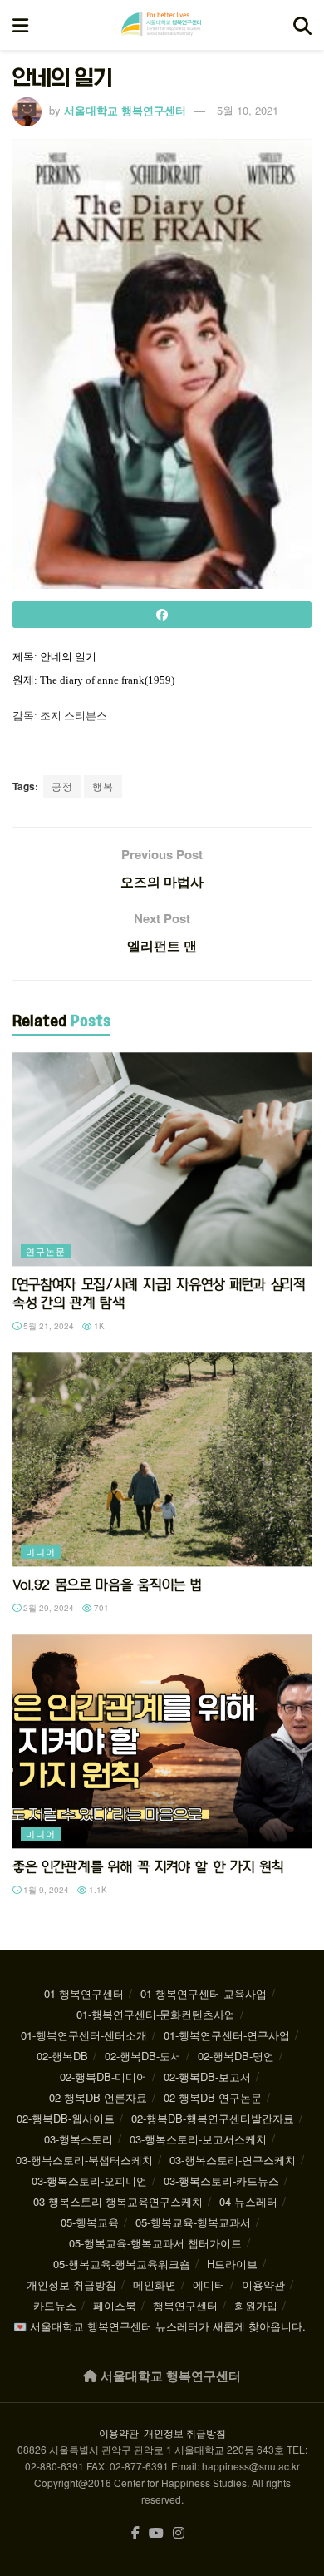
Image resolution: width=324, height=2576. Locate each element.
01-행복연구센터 (84, 1993)
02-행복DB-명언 (236, 2056)
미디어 (41, 1551)
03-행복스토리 (79, 2139)
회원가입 (256, 2305)
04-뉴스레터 (248, 2201)
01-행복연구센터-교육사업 (204, 1993)
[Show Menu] (20, 25)
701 (100, 1608)
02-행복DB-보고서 (207, 2077)
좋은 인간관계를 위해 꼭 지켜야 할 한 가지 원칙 (148, 1866)
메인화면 (155, 2284)
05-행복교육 (90, 2222)
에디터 (209, 2284)
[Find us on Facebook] (135, 2533)
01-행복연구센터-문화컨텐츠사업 (156, 2014)
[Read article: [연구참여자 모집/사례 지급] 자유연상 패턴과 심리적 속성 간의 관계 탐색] (162, 1159)
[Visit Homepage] (161, 25)
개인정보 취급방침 (71, 2284)
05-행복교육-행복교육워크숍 (122, 2264)
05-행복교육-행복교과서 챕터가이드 (155, 2243)
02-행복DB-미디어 (103, 2077)
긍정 (62, 786)
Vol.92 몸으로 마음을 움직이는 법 (107, 1585)
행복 (103, 786)
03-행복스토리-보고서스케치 (198, 2139)
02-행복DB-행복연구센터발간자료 (213, 2118)
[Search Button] (302, 25)
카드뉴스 (55, 2305)
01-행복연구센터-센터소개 (84, 2035)
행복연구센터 (185, 2305)
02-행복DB (62, 2056)
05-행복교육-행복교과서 (193, 2222)
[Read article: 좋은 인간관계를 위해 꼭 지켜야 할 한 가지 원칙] (162, 1741)
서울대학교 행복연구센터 (125, 110)
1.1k (97, 1890)
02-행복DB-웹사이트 (66, 2118)
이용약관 (263, 2284)
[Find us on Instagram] (179, 2533)
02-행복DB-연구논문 (213, 2097)
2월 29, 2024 (47, 1608)
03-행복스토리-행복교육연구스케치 (118, 2201)
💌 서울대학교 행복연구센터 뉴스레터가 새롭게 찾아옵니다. (160, 2326)
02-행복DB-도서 (143, 2056)
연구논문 (46, 1251)
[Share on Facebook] (162, 615)
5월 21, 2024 (47, 1326)
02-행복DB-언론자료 (98, 2097)
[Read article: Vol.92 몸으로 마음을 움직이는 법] (162, 1459)
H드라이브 (232, 2264)
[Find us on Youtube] (156, 2533)
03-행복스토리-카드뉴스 (221, 2180)
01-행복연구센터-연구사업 (227, 2035)
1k (98, 1326)
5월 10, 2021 (248, 110)
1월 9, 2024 (45, 1890)
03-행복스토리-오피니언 (89, 2180)
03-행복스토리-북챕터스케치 (84, 2160)
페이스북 (115, 2305)
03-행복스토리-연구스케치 (233, 2160)
